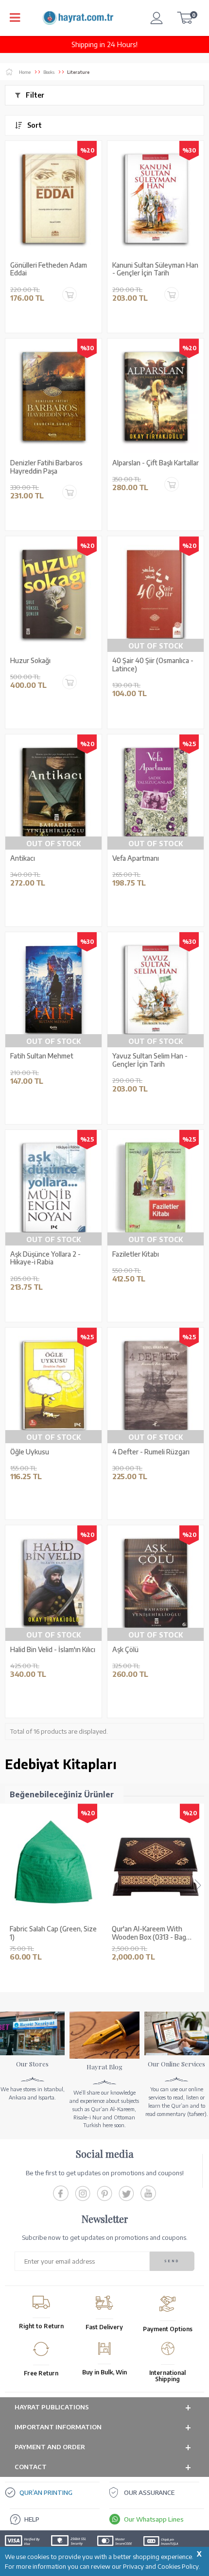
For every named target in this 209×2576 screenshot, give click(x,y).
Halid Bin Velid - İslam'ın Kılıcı (53, 1650)
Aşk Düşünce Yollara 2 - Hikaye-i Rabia (45, 1258)
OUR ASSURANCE (149, 2492)
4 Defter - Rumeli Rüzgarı (151, 1452)
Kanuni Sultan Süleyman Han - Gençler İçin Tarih (155, 269)
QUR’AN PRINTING (46, 2492)
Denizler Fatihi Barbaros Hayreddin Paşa (46, 467)
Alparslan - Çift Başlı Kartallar (156, 463)
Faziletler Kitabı (136, 1254)
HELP (32, 2519)
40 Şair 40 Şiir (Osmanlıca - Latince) (153, 665)
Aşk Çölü (125, 1650)
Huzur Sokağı (30, 661)
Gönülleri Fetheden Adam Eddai (49, 269)
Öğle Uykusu (30, 1452)
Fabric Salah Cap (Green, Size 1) (53, 1933)
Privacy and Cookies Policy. (162, 2566)
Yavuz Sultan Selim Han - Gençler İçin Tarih (150, 1060)
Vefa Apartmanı (136, 858)
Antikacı (23, 858)
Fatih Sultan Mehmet (42, 1056)
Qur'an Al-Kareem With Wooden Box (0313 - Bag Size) (149, 1933)
